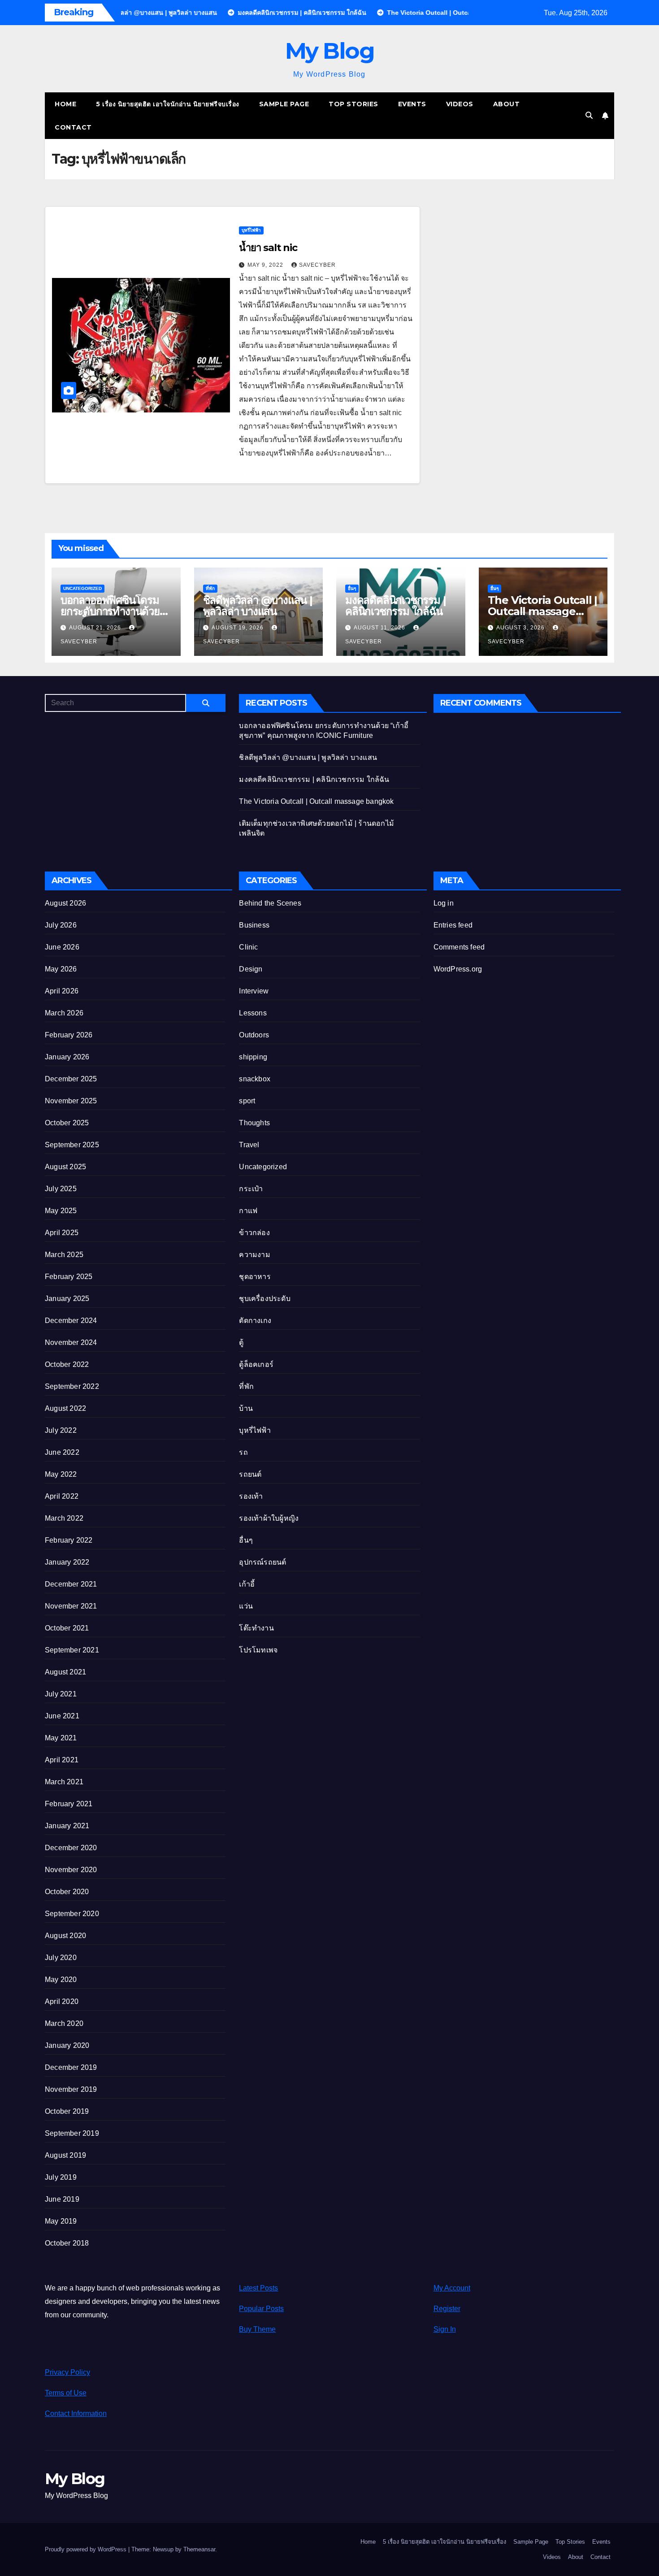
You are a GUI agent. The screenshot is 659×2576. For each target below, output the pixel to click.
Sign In (445, 2329)
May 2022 (61, 1474)
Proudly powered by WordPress (87, 2549)
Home (65, 104)
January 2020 (67, 2045)
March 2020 (64, 2023)
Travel (249, 1145)
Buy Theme (257, 2329)
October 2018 (67, 2243)
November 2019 (71, 2089)
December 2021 (71, 1584)
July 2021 (61, 1694)
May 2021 (61, 1738)
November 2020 (71, 1870)
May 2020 (61, 1980)
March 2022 (64, 1518)
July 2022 (61, 1430)
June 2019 (62, 2199)
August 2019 (65, 2155)
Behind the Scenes (270, 903)
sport (247, 1101)
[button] (589, 115)
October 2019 (67, 2111)
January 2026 (67, 1057)
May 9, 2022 (266, 265)
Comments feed (459, 947)
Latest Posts (258, 2288)
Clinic (248, 947)
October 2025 (67, 1123)
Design (251, 969)
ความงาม (254, 1255)
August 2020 (65, 1936)
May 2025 (61, 1211)
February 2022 (69, 1540)
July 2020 (61, 1958)
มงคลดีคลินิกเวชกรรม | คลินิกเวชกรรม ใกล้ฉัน (395, 606)
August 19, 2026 (238, 628)
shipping (253, 1057)
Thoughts (254, 1123)
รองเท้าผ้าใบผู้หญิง (269, 1518)
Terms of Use (66, 2393)
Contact (73, 127)
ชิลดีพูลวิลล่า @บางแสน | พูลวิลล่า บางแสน (258, 606)
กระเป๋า (251, 1189)
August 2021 (65, 1672)
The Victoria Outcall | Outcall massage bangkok (543, 611)
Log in (444, 903)
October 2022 (67, 1364)
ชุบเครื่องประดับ (264, 1299)
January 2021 (67, 1826)
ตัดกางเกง (255, 1321)
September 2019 (72, 2133)
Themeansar (199, 2549)
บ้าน (246, 1408)
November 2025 (71, 1101)
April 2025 (62, 1233)
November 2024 (71, 1342)
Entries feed (453, 925)
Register (447, 2309)
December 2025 (71, 1079)
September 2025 (72, 1145)
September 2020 (72, 1914)
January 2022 (67, 1562)
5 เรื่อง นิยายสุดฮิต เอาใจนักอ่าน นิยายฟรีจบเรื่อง (168, 104)
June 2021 (62, 1716)
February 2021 (69, 1804)
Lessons (253, 1013)
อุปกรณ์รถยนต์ (262, 1562)
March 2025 (64, 1255)
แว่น (246, 1606)
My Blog (330, 51)
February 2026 (69, 1035)
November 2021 (71, 1606)
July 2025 (61, 1189)
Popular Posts (261, 2309)
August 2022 (65, 1408)
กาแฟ (248, 1211)
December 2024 (71, 1321)
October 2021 (67, 1628)
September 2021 (72, 1650)
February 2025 (69, 1277)
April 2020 (62, 2001)
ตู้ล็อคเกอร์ (256, 1364)
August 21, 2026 (96, 628)
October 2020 (67, 1892)
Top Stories (353, 104)
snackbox (255, 1079)
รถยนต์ (250, 1474)
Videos (460, 104)
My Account (452, 2288)
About (507, 104)
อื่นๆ (352, 588)
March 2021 (64, 1782)
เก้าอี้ (247, 1584)
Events (412, 104)
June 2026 (62, 947)
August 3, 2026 (521, 628)
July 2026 (61, 925)
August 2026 (65, 903)
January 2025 (67, 1299)
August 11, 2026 (380, 628)
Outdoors (254, 1035)
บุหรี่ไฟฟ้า (251, 230)
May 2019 (61, 2221)
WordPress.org (458, 969)
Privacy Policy (67, 2372)
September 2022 (72, 1386)
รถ (243, 1452)
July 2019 (61, 2177)
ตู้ (241, 1342)
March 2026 (64, 1013)
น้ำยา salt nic (268, 248)
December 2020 (71, 1848)
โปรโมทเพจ (258, 1650)
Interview (254, 991)
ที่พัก (210, 588)
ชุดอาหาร (255, 1277)
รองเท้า (251, 1496)
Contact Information (76, 2413)
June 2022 (62, 1452)
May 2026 (61, 969)
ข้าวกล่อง (254, 1233)
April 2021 (62, 1760)
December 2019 (71, 2067)
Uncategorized (82, 588)
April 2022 (62, 1496)
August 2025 (65, 1167)
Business (254, 925)
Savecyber (317, 265)
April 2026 (62, 991)
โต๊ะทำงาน (256, 1628)
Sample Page (284, 104)
